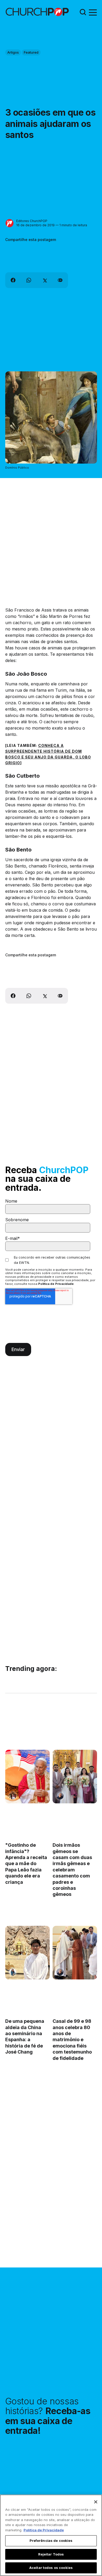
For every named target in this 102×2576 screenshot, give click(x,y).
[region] (51, 2535)
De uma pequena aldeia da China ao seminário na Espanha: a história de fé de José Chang (25, 2037)
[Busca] (83, 12)
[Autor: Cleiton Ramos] (60, 1796)
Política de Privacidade (56, 1284)
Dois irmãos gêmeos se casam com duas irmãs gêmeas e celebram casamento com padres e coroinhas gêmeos (72, 1870)
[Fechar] (96, 2502)
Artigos (13, 52)
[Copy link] (60, 280)
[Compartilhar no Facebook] (13, 280)
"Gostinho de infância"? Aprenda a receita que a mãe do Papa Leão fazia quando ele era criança (26, 1864)
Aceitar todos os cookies (51, 2568)
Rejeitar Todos (51, 2554)
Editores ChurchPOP (32, 221)
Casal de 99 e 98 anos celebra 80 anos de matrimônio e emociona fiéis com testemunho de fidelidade (72, 2040)
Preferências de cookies (51, 2541)
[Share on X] (44, 280)
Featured (31, 52)
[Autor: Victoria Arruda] (13, 1796)
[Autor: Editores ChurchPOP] (10, 223)
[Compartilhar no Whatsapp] (29, 280)
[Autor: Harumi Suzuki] (13, 1972)
